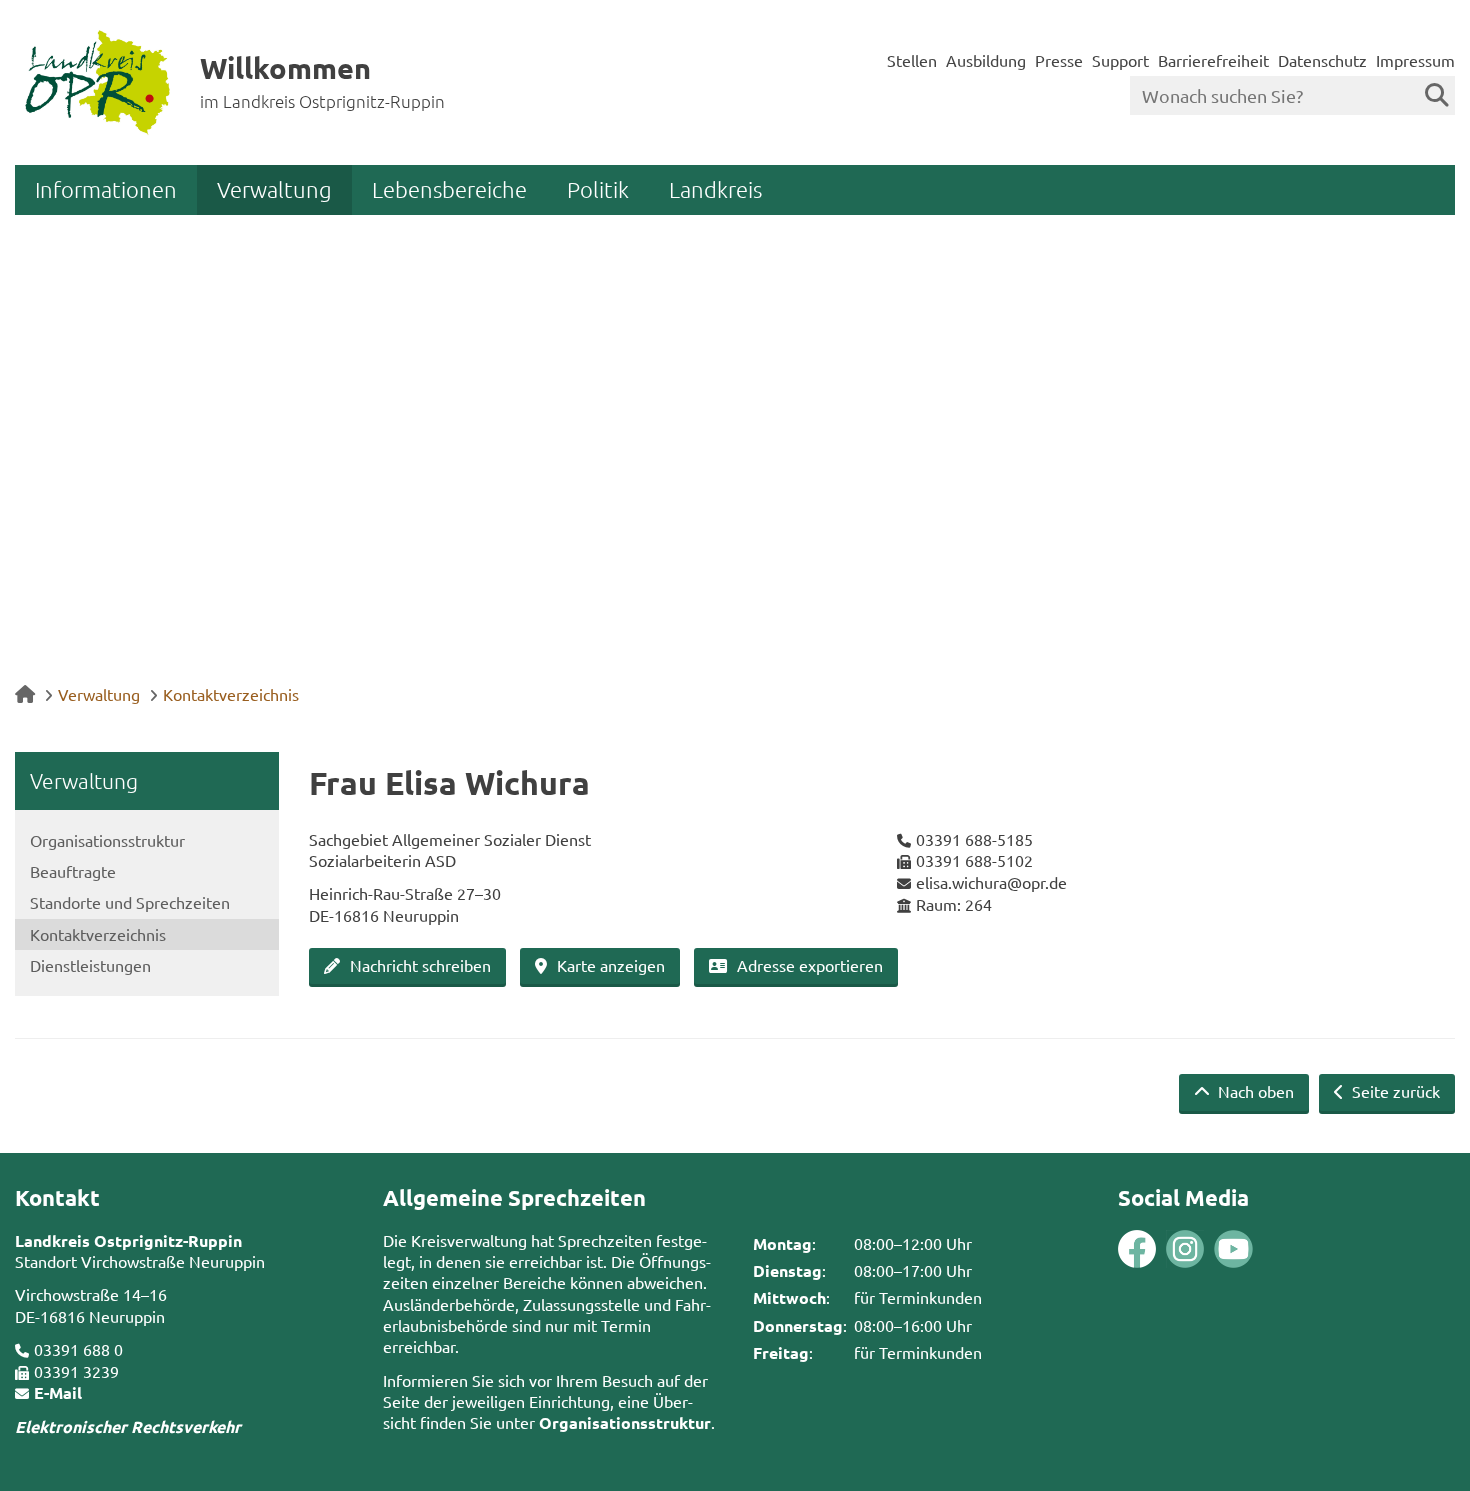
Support (1120, 60)
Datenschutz (1322, 60)
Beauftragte (73, 871)
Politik (598, 189)
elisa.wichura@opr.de (991, 882)
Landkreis (715, 189)
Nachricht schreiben (420, 965)
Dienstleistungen (90, 965)
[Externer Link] (1137, 1251)
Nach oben (1254, 1091)
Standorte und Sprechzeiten (130, 902)
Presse (1059, 60)
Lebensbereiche (449, 189)
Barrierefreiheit (1213, 60)
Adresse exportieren (810, 965)
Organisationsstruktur (107, 840)
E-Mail (58, 1392)
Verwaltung (274, 189)
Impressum (1415, 60)
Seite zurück (1394, 1091)
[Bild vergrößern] (1161, 1249)
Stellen (912, 60)
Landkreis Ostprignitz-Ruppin (128, 1240)
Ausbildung (986, 60)
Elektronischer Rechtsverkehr (128, 1426)
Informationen (106, 189)
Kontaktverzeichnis (231, 694)
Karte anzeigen (611, 965)
